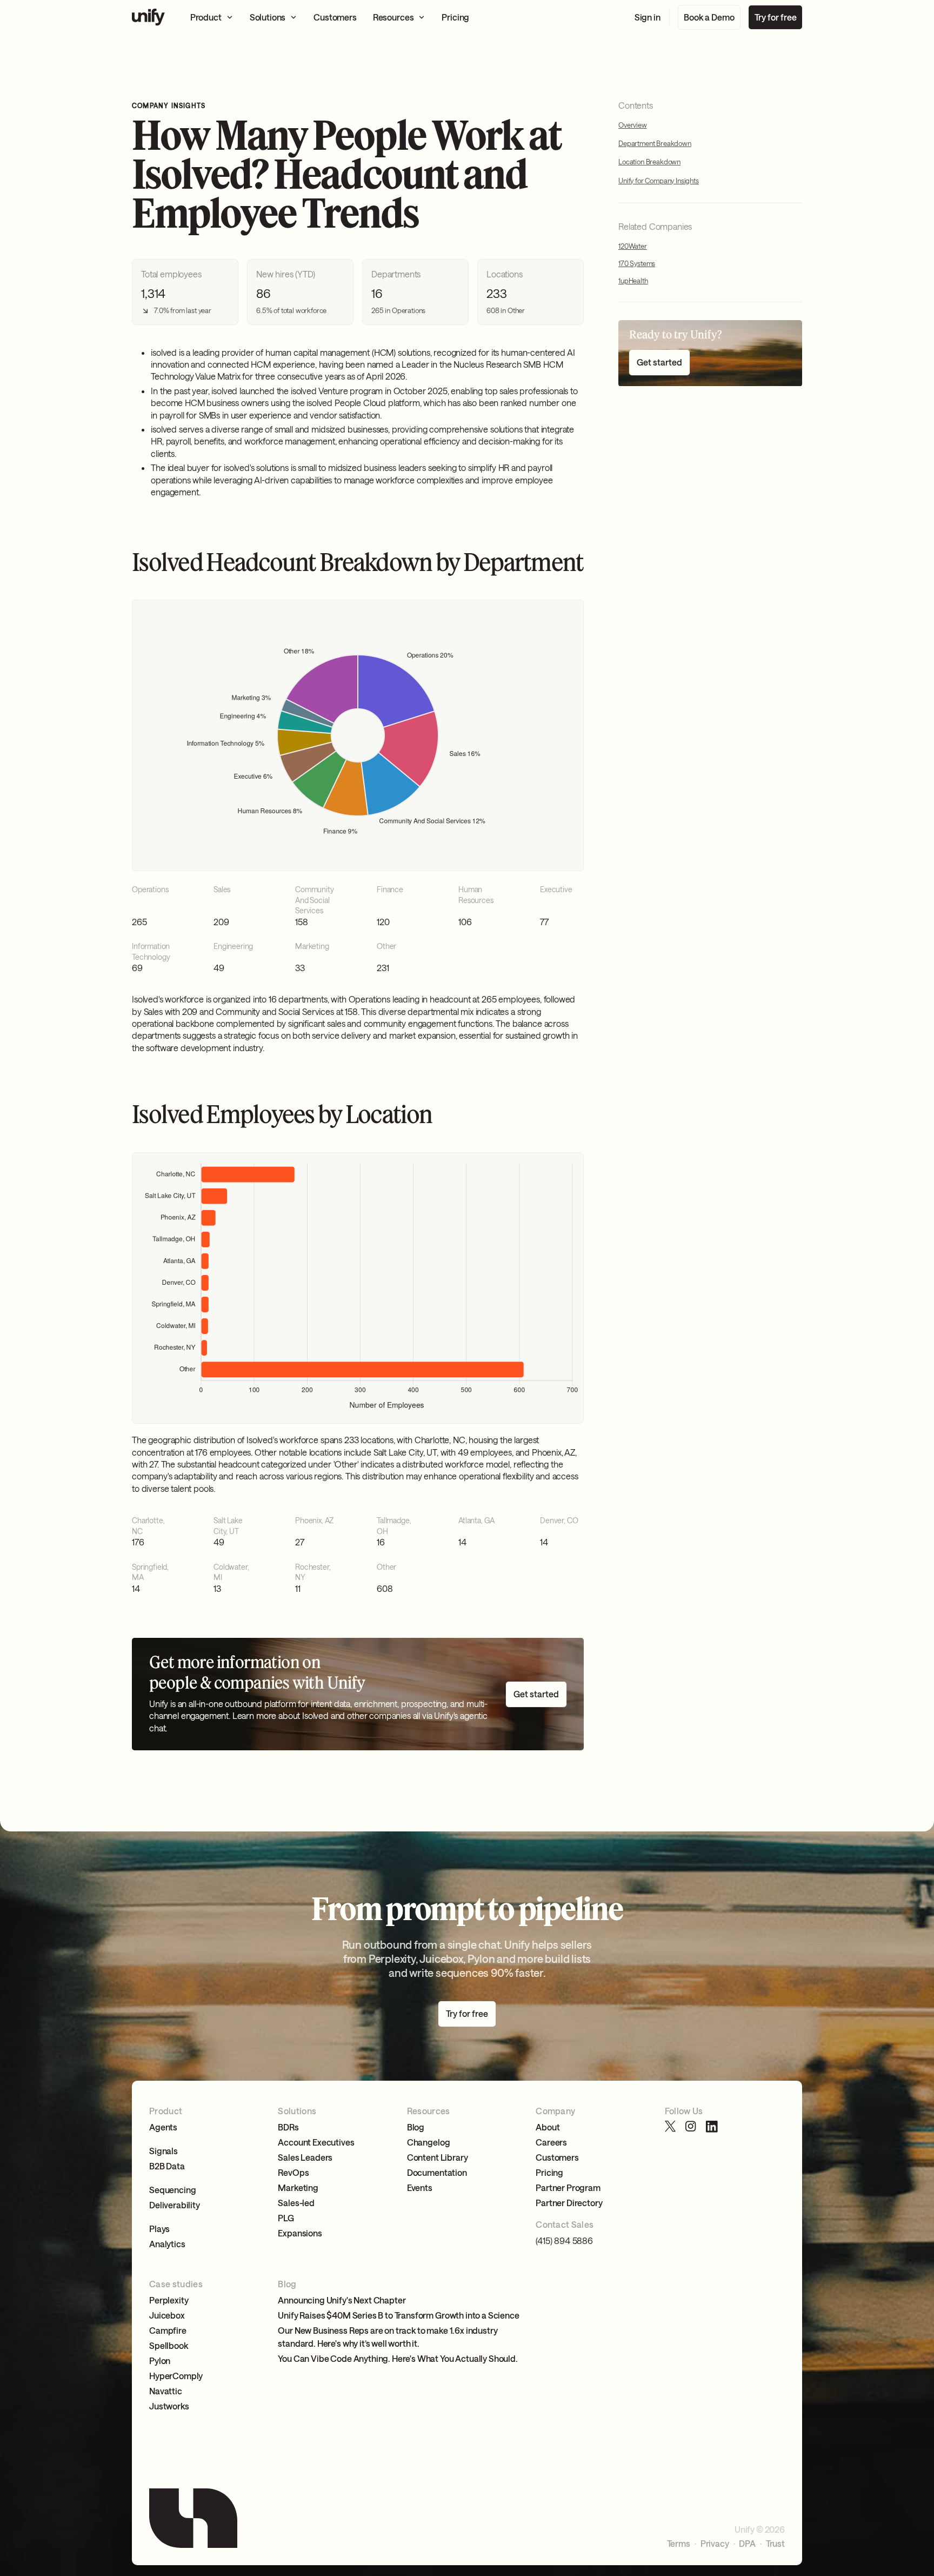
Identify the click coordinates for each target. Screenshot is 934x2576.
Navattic (166, 2391)
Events (420, 2187)
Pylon (160, 2361)
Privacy (715, 2544)
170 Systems (637, 264)
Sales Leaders (305, 2157)
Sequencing (172, 2190)
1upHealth (633, 281)
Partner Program (568, 2187)
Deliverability (175, 2205)
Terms (679, 2544)
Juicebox (167, 2315)
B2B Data (167, 2166)
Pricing (549, 2172)
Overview (633, 125)
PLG (286, 2218)
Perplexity (169, 2300)
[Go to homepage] (148, 17)
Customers (557, 2157)
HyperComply (176, 2376)
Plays (159, 2229)
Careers (551, 2142)
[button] (212, 17)
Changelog (429, 2142)
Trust (775, 2544)
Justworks (169, 2406)
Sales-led (296, 2203)
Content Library (438, 2157)
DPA (747, 2544)
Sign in (648, 17)
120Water (633, 247)
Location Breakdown (649, 162)
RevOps (293, 2172)
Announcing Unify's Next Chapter (342, 2300)
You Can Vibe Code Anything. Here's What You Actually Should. (398, 2358)
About (548, 2127)
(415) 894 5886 (564, 2240)
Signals (164, 2151)
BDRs (288, 2127)
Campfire (168, 2330)
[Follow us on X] (671, 2127)
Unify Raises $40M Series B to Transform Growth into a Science (398, 2315)
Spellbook (169, 2345)
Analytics (167, 2244)
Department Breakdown (655, 144)
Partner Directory (569, 2203)
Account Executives (316, 2142)
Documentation (437, 2172)
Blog (416, 2127)
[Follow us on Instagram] (691, 2127)
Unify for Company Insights (659, 181)
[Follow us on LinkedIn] (712, 2127)
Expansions (300, 2233)
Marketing (298, 2187)
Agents (163, 2127)
